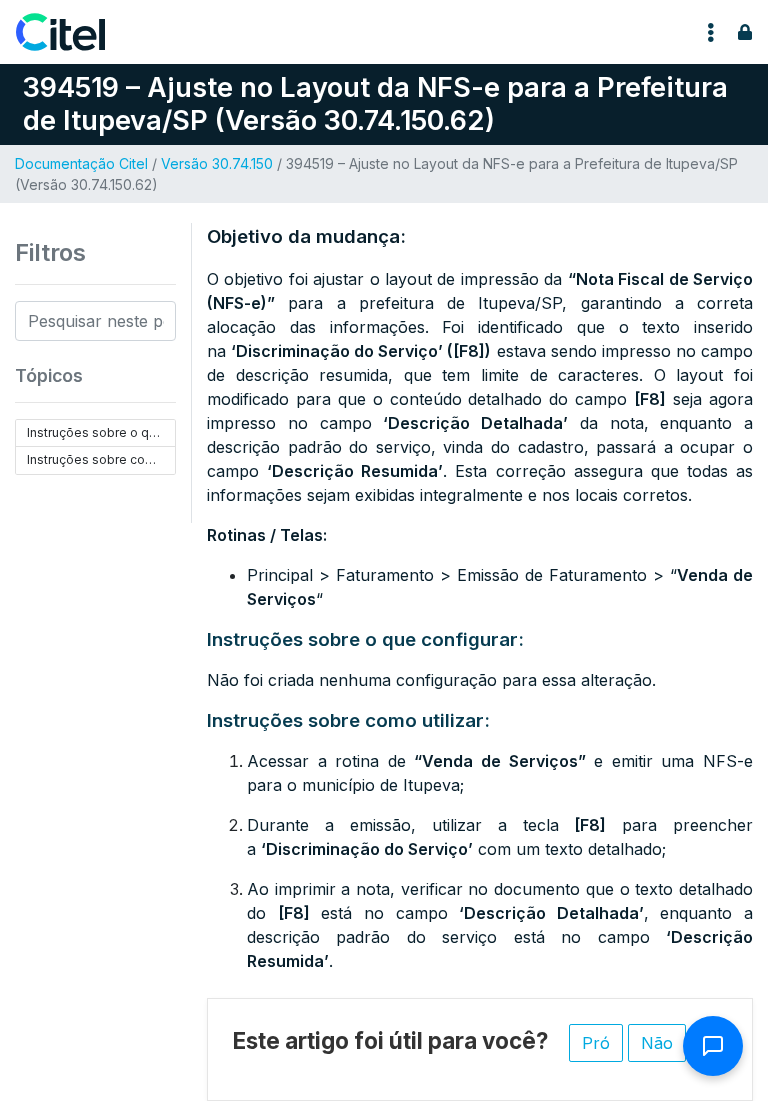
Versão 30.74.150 (217, 163)
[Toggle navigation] (711, 32)
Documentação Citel (81, 163)
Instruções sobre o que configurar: (101, 432)
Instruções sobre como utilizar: (101, 459)
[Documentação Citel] (72, 32)
